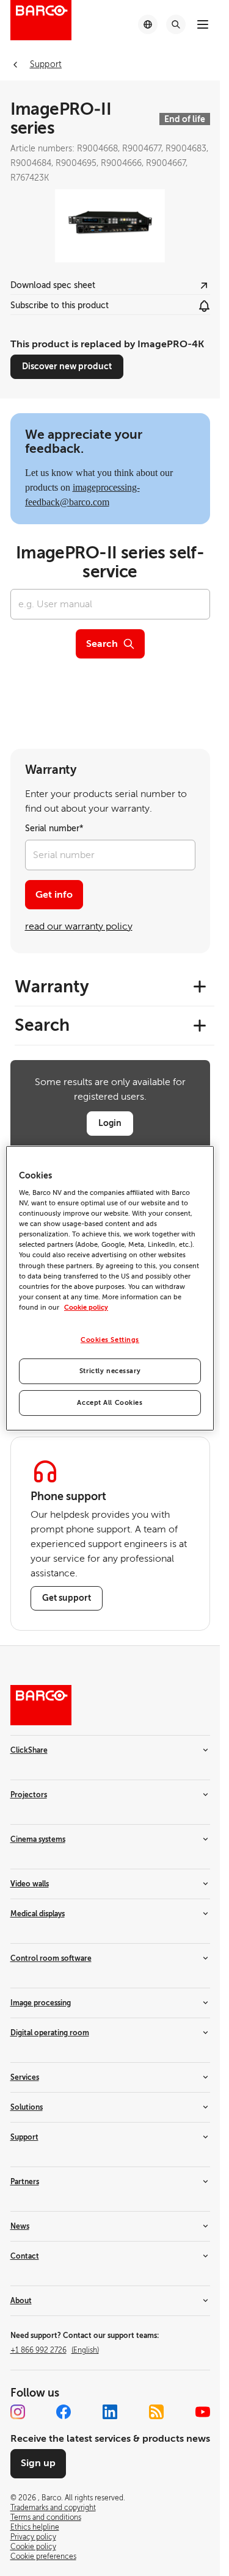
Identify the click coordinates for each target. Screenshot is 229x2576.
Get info (54, 895)
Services (25, 2077)
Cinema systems (38, 1839)
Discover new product (67, 366)
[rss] (156, 2412)
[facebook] (64, 2412)
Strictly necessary (110, 1371)
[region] (110, 1288)
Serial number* (54, 828)
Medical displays (38, 1914)
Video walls (30, 1884)
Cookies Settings (110, 1340)
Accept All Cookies (110, 1403)
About (21, 2301)
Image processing (41, 2003)
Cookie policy (86, 1308)
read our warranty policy (79, 926)
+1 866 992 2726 (55, 2350)
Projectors (29, 1795)
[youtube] (203, 2412)
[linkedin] (110, 2412)
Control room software (51, 1958)
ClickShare (29, 1750)
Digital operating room (50, 2033)
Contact (25, 2256)
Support (24, 2137)
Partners (25, 2182)
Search (102, 644)
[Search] (176, 24)
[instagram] (18, 2412)
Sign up (38, 2463)
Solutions (27, 2107)
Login (110, 1123)
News (20, 2226)
